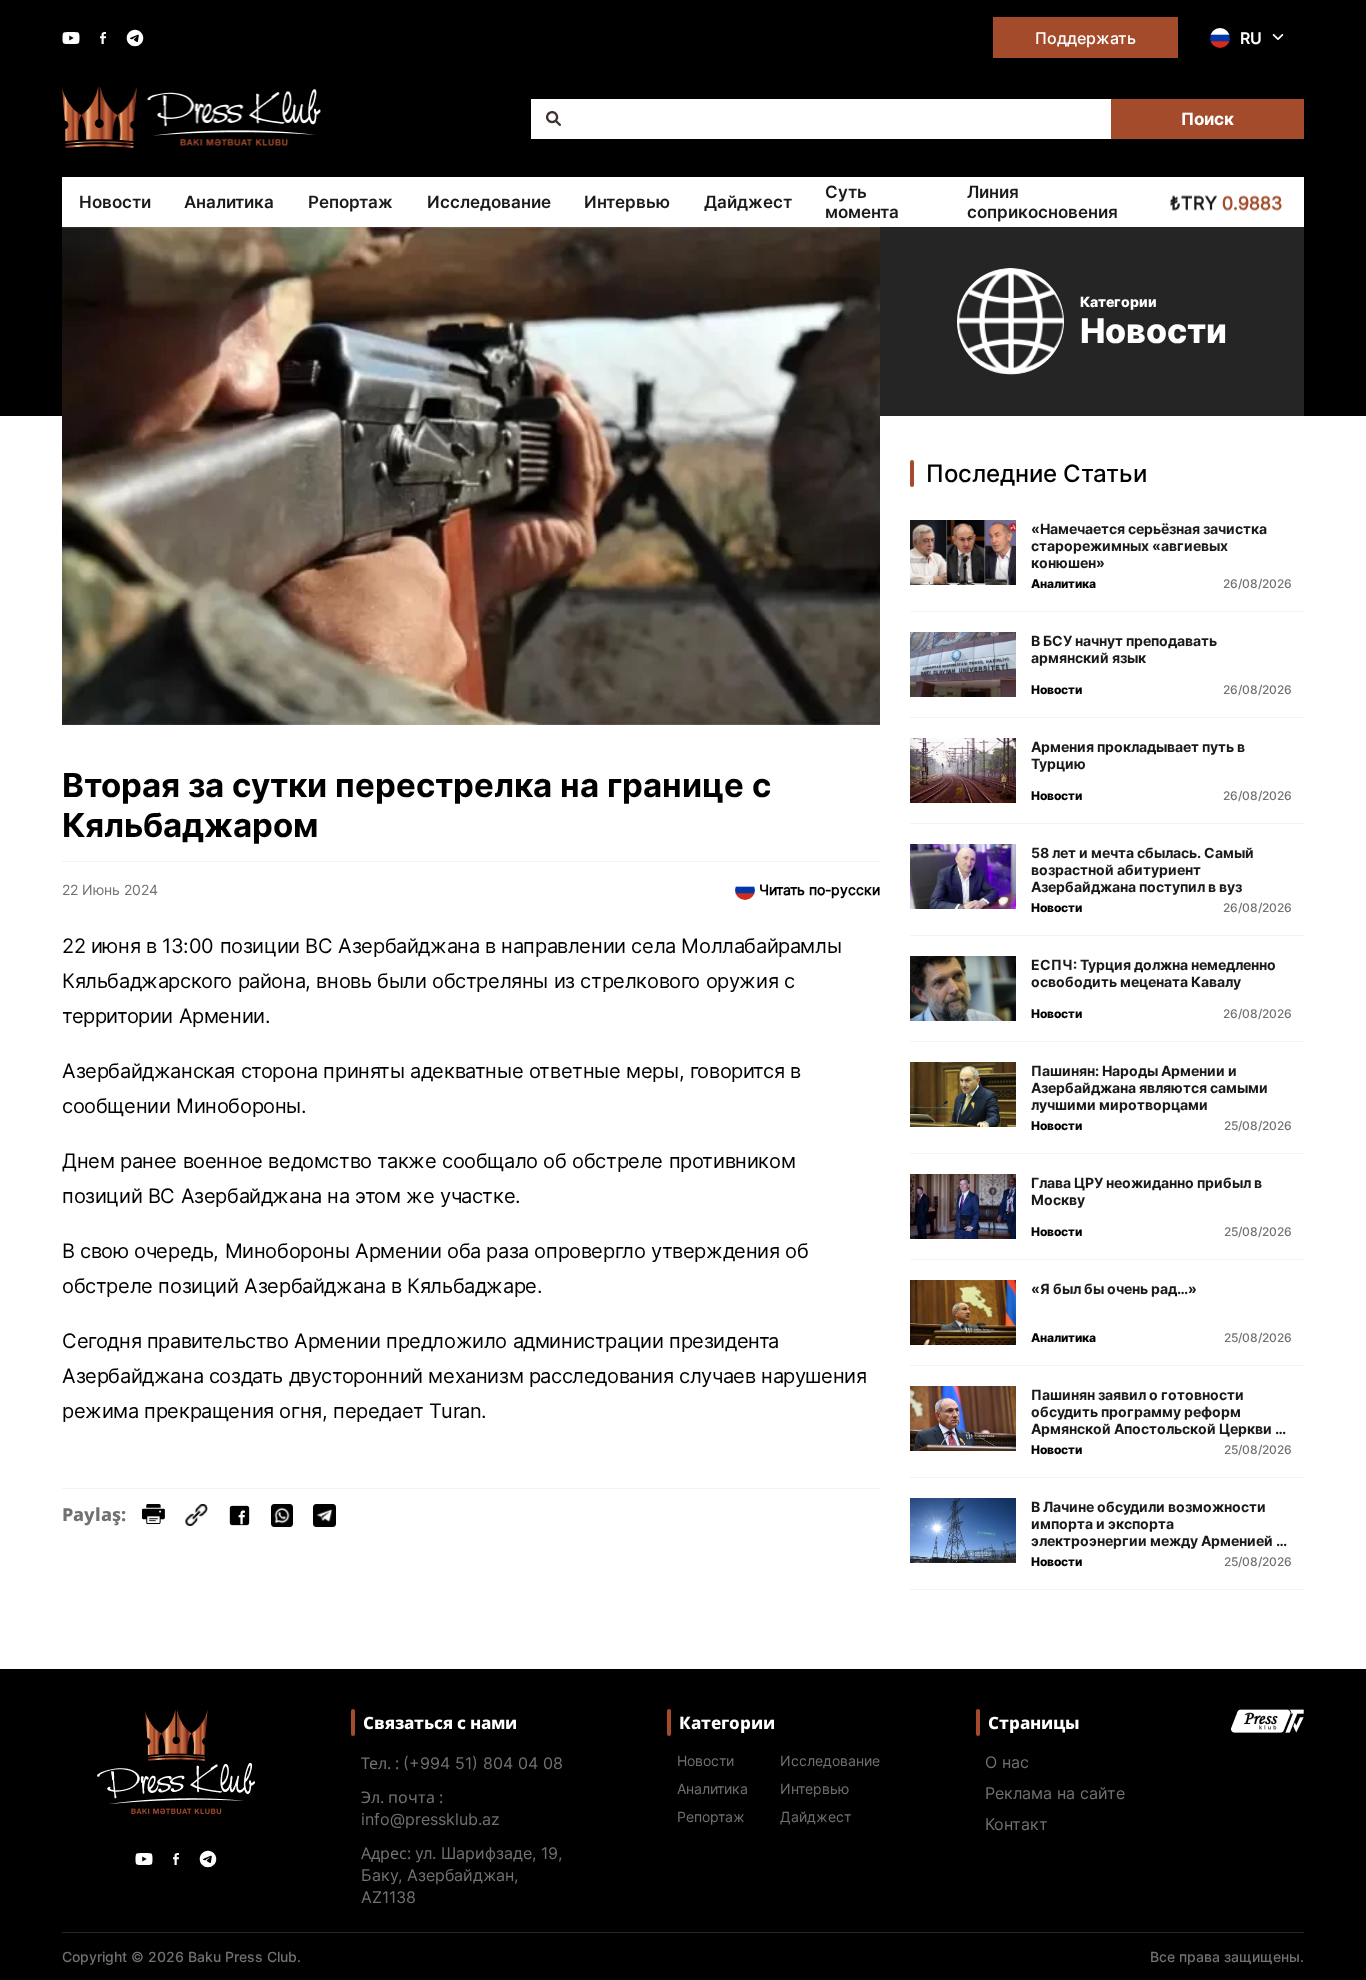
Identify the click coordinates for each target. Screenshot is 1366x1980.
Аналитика (229, 202)
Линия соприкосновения (1042, 202)
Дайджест (748, 202)
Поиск (1207, 119)
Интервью (627, 202)
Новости (115, 202)
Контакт (1016, 1824)
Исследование (489, 202)
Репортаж (350, 202)
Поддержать (1085, 38)
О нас (1007, 1762)
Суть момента (862, 202)
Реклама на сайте (1055, 1793)
